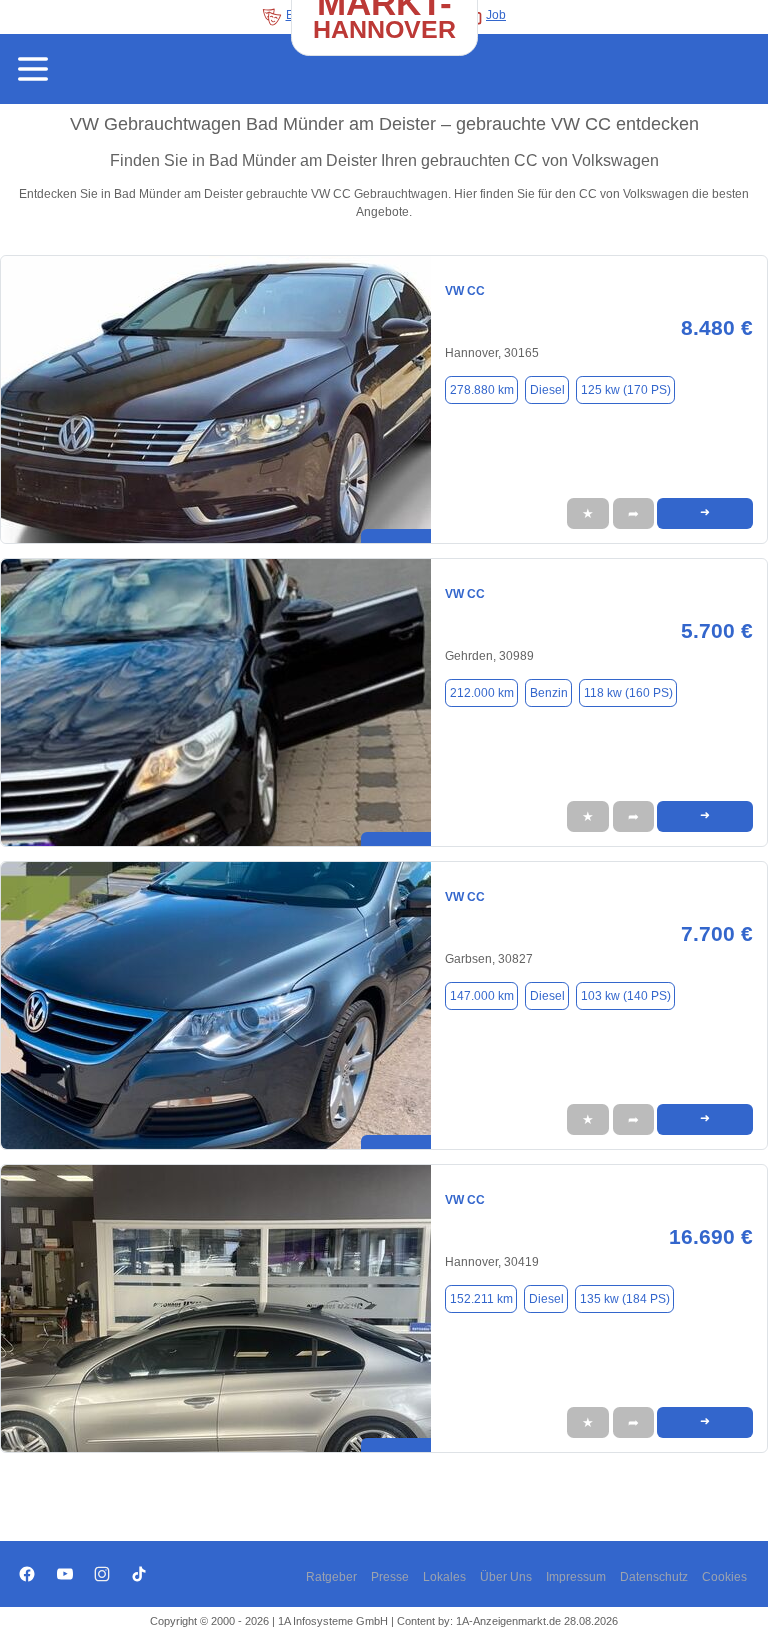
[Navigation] (33, 69)
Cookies (724, 1577)
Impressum (576, 1577)
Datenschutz (654, 1577)
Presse (390, 1577)
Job (496, 15)
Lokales (444, 1577)
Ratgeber (331, 1577)
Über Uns (506, 1577)
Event (301, 15)
